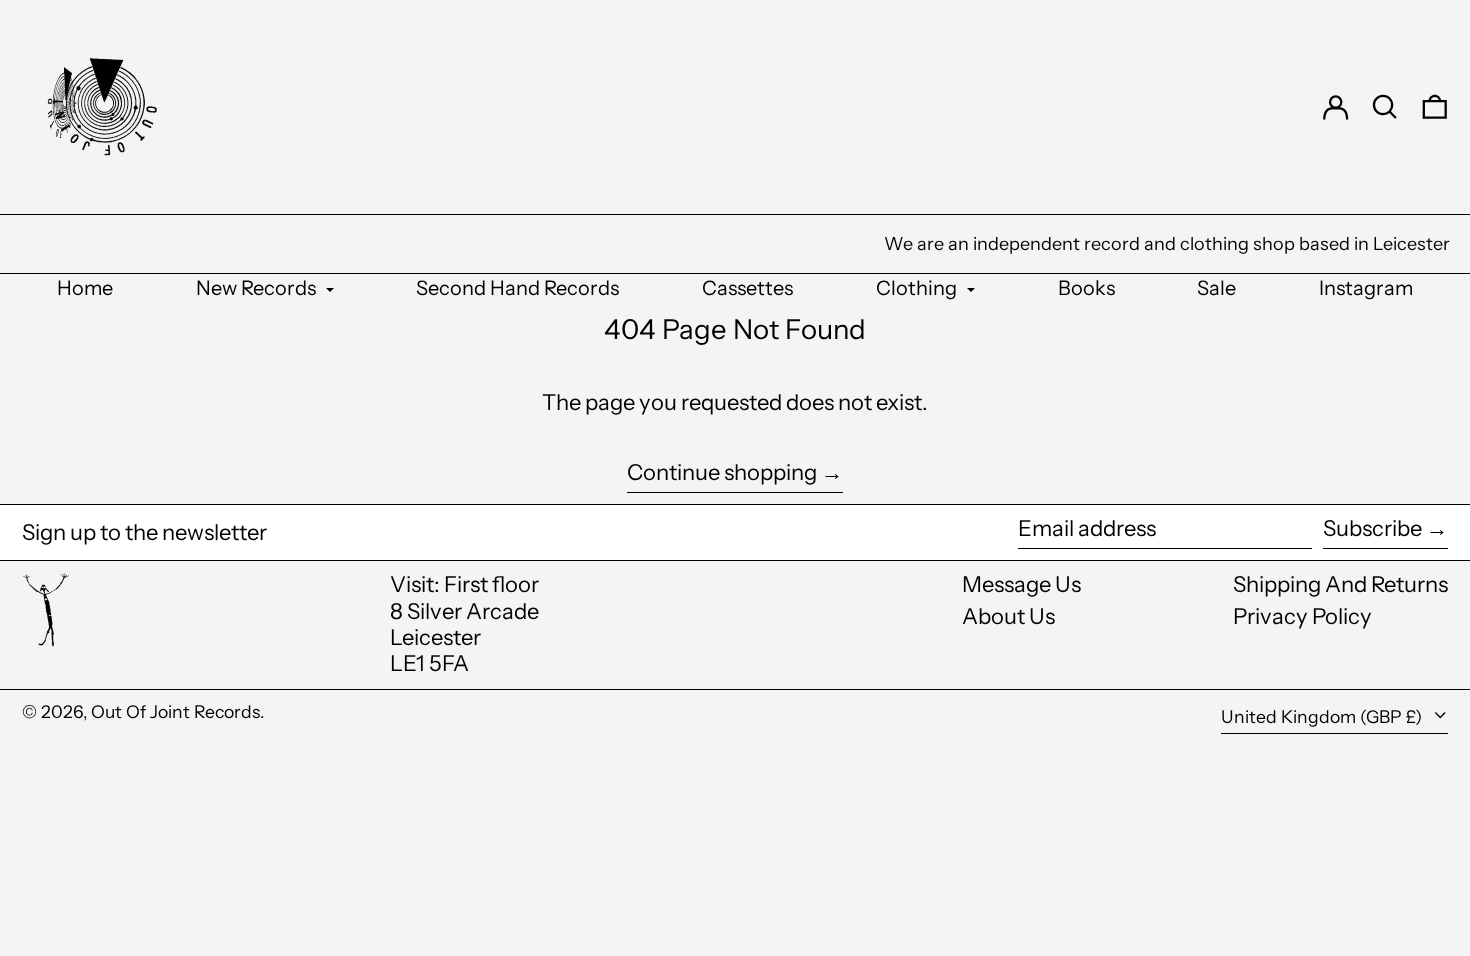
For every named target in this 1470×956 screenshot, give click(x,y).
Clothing (918, 288)
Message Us (1021, 584)
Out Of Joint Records (175, 711)
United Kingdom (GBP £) (1323, 716)
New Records (258, 288)
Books (1086, 288)
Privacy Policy (1302, 616)
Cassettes (747, 288)
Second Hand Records (517, 288)
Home (85, 288)
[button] (1385, 107)
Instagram (1366, 288)
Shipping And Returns (1340, 584)
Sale (1216, 288)
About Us (1008, 616)
